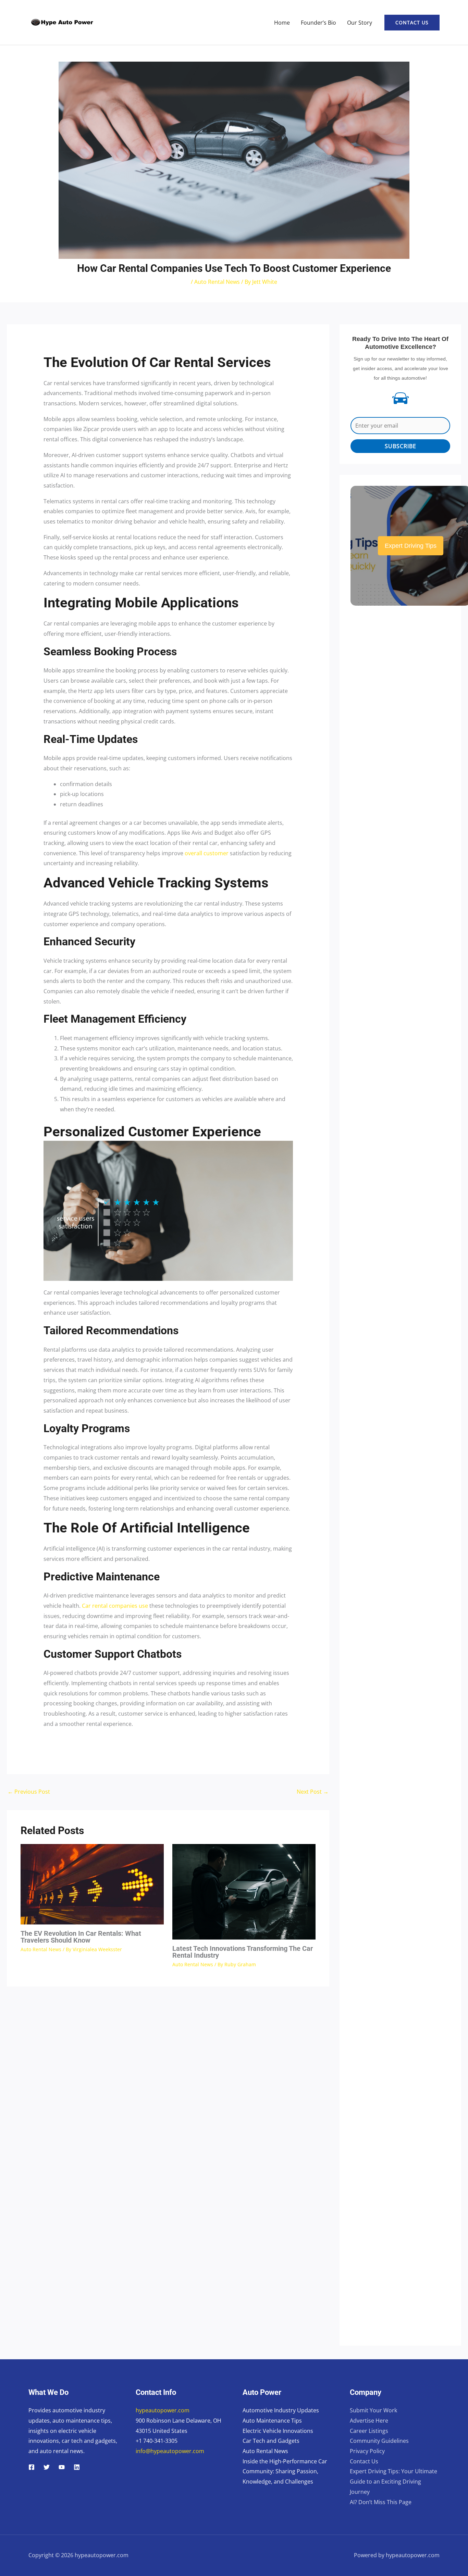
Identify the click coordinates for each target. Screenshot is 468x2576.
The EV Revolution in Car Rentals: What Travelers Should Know (81, 1937)
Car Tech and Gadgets (271, 2441)
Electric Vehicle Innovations (278, 2431)
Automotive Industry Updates (281, 2410)
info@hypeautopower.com (170, 2451)
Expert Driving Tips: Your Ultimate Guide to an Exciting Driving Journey (393, 2481)
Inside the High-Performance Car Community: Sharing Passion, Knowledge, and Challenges (285, 2471)
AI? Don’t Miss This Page (381, 2502)
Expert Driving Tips (411, 546)
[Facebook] (32, 2467)
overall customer (207, 853)
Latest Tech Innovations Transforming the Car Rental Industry (243, 1952)
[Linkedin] (77, 2467)
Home (282, 23)
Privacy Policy (367, 2451)
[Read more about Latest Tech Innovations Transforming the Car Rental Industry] (244, 1891)
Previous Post (29, 1792)
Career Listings (369, 2431)
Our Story (360, 23)
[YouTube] (62, 2467)
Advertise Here (369, 2421)
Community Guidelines (379, 2441)
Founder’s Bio (318, 23)
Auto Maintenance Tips (272, 2421)
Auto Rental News (217, 282)
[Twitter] (47, 2467)
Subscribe (401, 446)
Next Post (313, 1792)
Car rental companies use (115, 1606)
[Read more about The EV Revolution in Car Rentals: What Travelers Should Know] (92, 1884)
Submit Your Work (373, 2410)
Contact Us (364, 2461)
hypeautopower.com (163, 2410)
